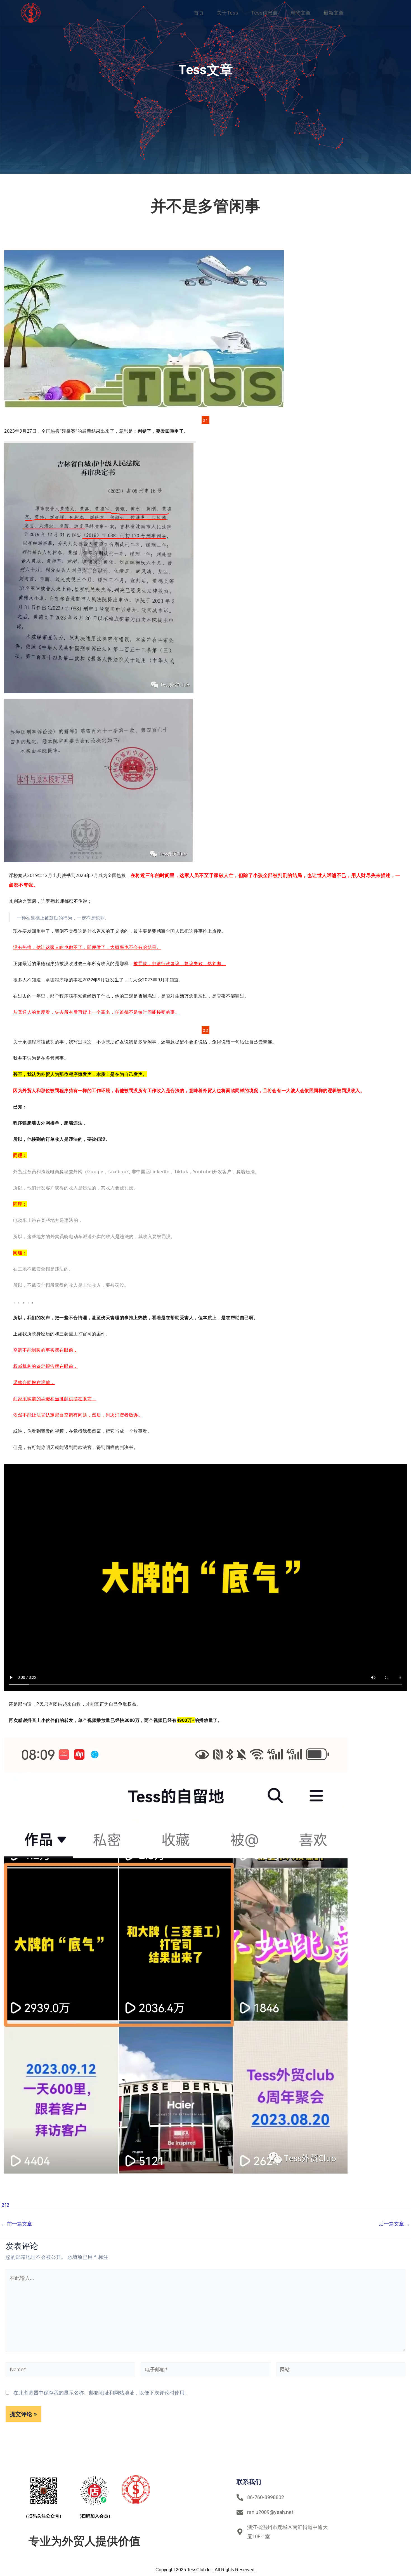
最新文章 (334, 13)
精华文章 (301, 13)
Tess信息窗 (264, 13)
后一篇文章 (395, 2224)
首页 (199, 13)
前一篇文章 (16, 2224)
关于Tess (227, 13)
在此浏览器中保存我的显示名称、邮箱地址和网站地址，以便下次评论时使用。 (101, 2393)
